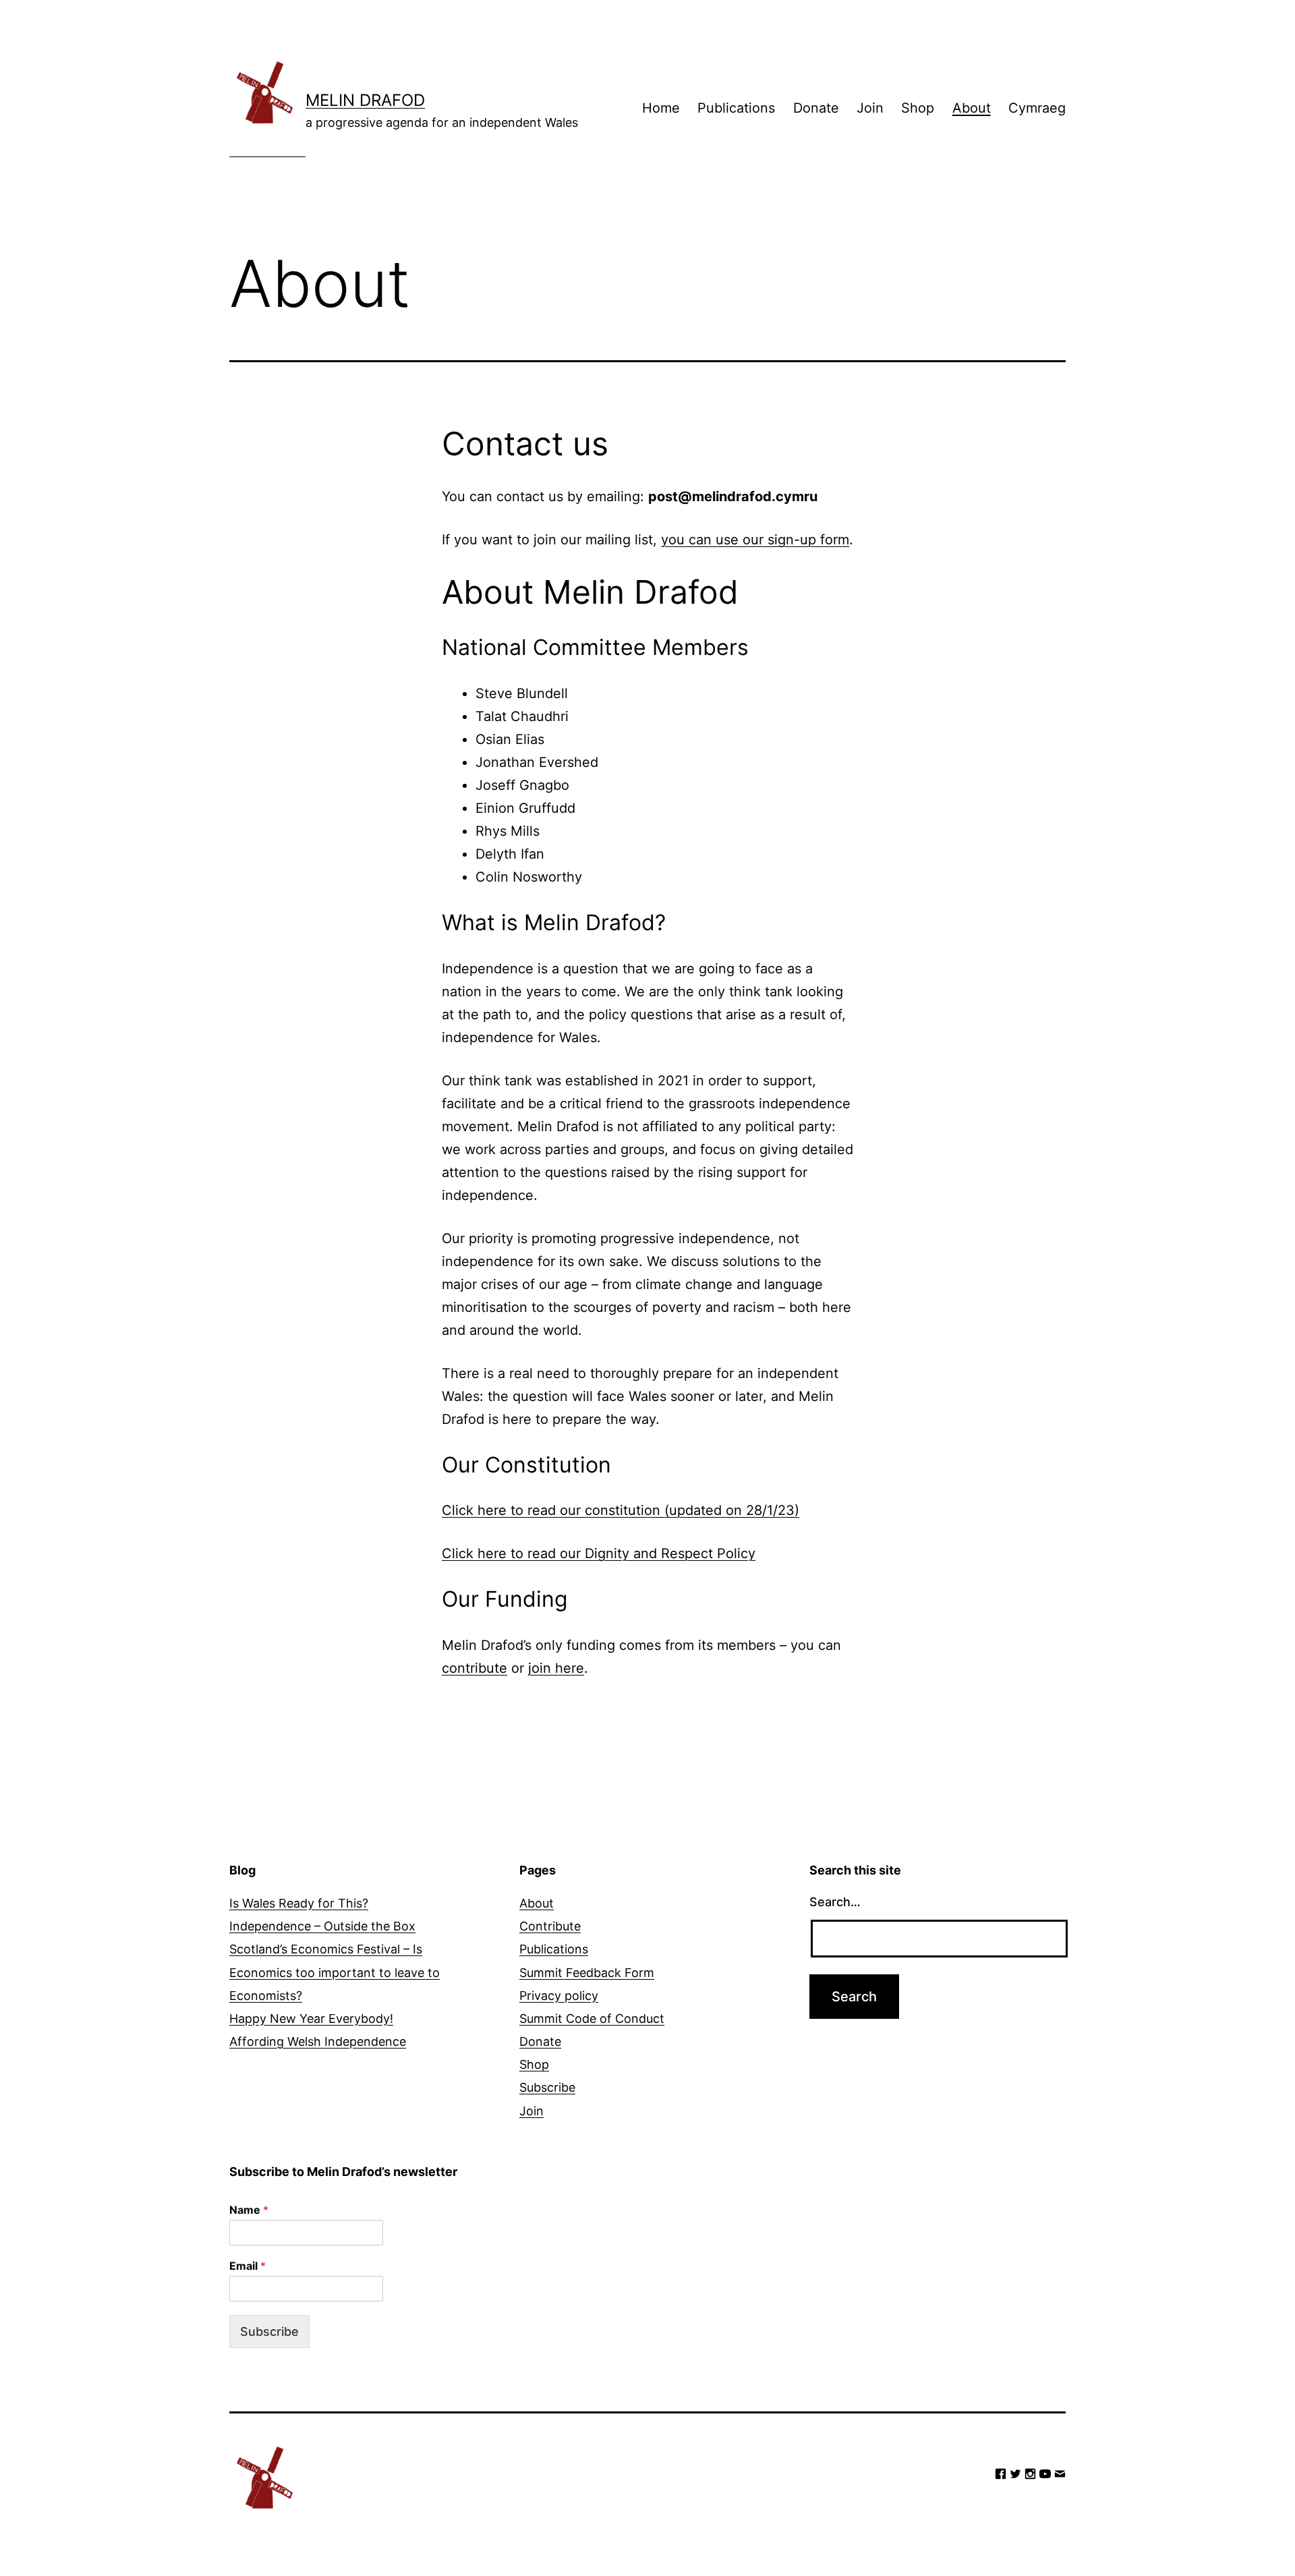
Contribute (550, 1926)
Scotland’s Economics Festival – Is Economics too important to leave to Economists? (335, 1972)
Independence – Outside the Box (322, 1926)
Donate (816, 108)
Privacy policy (559, 1996)
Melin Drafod (365, 100)
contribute (474, 1668)
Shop (918, 108)
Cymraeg (1037, 108)
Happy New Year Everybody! (311, 2019)
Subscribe (547, 2087)
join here (556, 1668)
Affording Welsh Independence (318, 2041)
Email (248, 2266)
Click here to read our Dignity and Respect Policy (599, 1553)
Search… (835, 1902)
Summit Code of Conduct (592, 2019)
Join (870, 108)
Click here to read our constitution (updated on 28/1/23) (621, 1510)
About (972, 108)
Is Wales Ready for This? (299, 1903)
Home (661, 108)
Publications (736, 108)
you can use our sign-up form (755, 540)
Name (249, 2210)
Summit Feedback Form (587, 1973)
